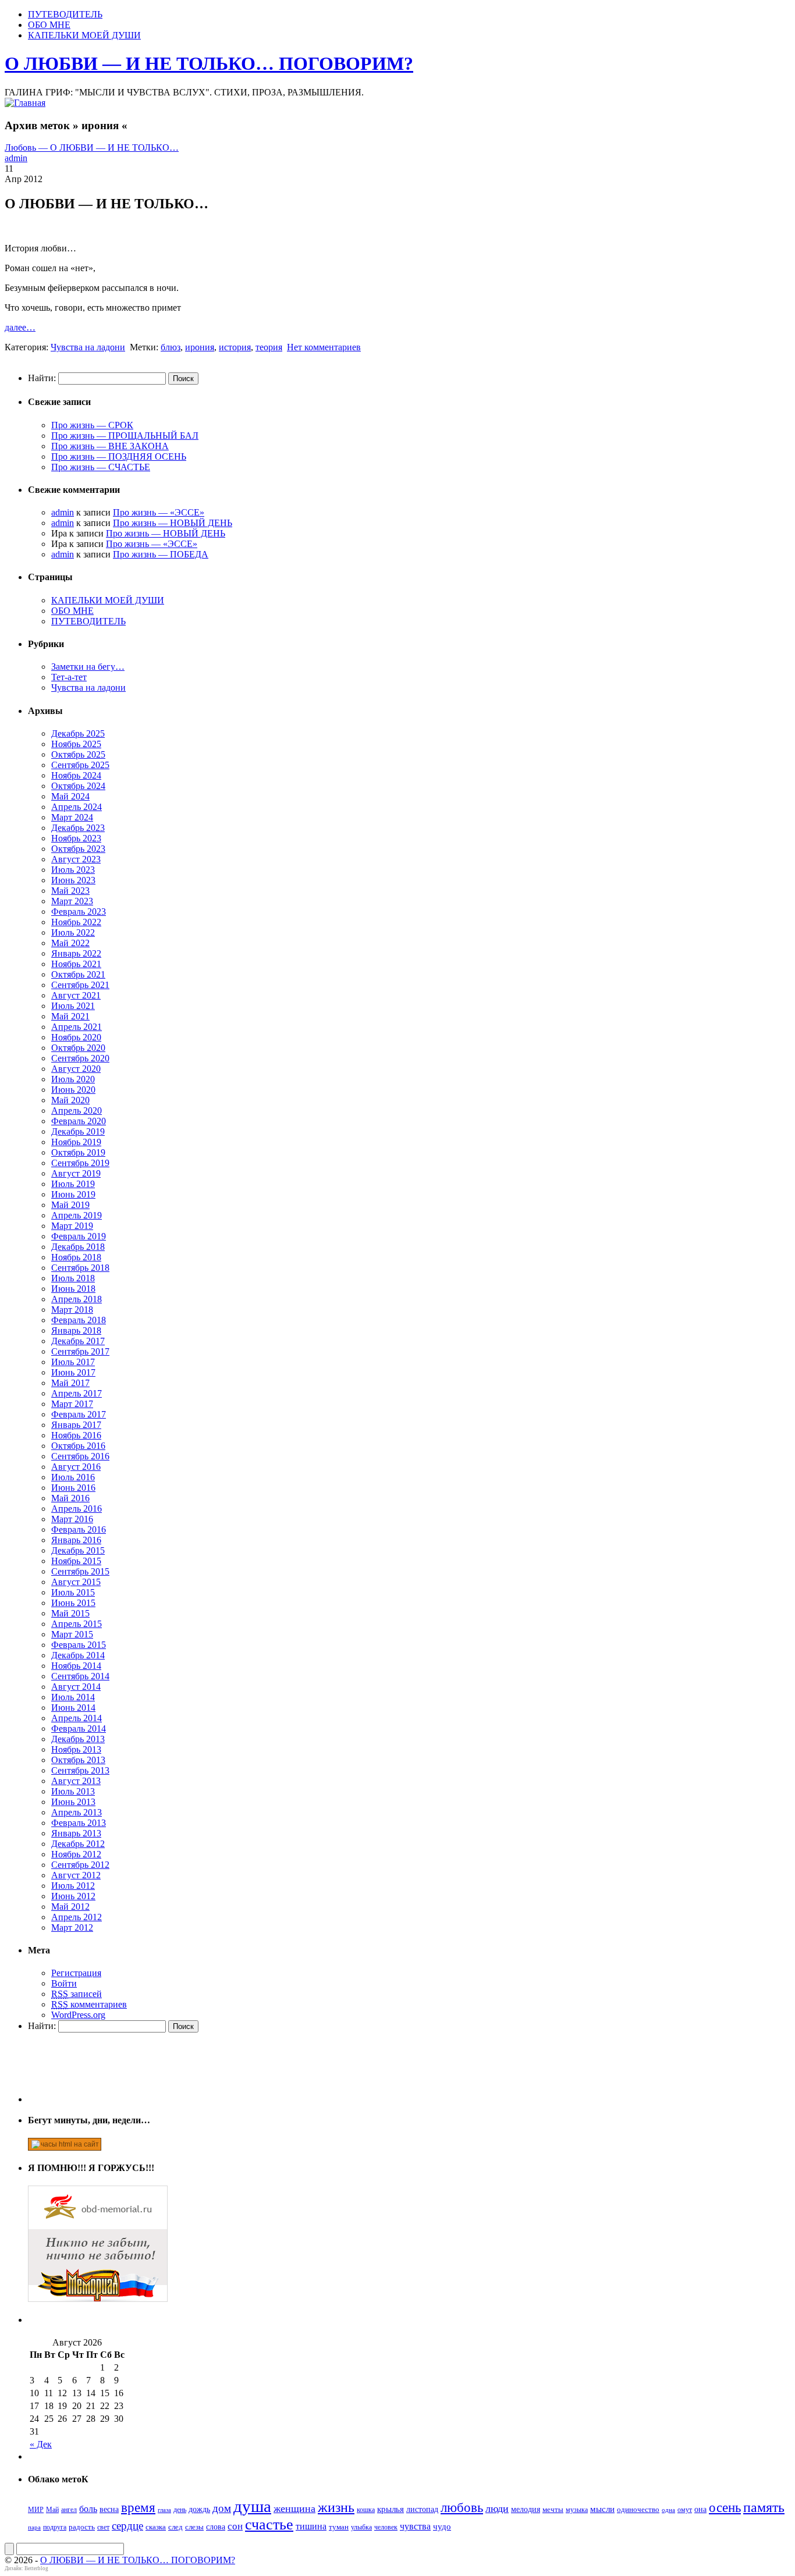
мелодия (526, 2509)
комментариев (89, 2004)
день (180, 2510)
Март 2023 (72, 901)
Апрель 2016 (77, 1509)
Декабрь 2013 (78, 1739)
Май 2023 (70, 891)
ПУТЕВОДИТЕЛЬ (65, 14)
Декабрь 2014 (78, 1655)
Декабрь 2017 (78, 1341)
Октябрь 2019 (78, 1152)
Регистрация (76, 1973)
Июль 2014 (73, 1697)
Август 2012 (76, 1875)
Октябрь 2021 (78, 974)
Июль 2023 (73, 870)
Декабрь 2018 (78, 1247)
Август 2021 (76, 995)
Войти (64, 1983)
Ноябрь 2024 (76, 775)
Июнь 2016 (73, 1488)
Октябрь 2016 (78, 1446)
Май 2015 (70, 1613)
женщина (294, 2509)
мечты (553, 2509)
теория (269, 347)
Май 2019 (70, 1205)
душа (252, 2506)
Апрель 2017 (77, 1393)
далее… (20, 327)
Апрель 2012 (77, 1917)
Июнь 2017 (73, 1372)
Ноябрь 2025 (76, 744)
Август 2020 (76, 1069)
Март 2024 (72, 817)
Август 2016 (76, 1467)
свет (103, 2527)
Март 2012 (72, 1927)
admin (16, 158)
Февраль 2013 (79, 1823)
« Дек (41, 2444)
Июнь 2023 (73, 880)
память (764, 2507)
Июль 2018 (73, 1278)
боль (88, 2509)
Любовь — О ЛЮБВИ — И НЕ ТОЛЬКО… (92, 148)
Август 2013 (76, 1781)
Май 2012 (70, 1907)
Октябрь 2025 (78, 754)
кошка (366, 2510)
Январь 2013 (76, 1833)
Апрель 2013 (77, 1812)
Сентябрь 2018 (80, 1268)
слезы (194, 2527)
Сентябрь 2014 (80, 1676)
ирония (200, 347)
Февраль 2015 (79, 1645)
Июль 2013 (73, 1791)
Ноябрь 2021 (76, 964)
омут (685, 2510)
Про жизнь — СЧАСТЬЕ (101, 467)
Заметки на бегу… (88, 667)
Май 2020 (70, 1100)
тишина (311, 2526)
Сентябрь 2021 (80, 985)
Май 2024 (70, 796)
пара (34, 2527)
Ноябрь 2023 (76, 838)
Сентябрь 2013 (80, 1770)
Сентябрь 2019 (80, 1163)
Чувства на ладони (88, 347)
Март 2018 (72, 1310)
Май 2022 (70, 943)
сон (235, 2526)
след (175, 2527)
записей (77, 1994)
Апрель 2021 (77, 1027)
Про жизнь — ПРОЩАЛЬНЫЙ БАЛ (125, 436)
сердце (127, 2526)
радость (82, 2527)
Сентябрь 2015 (80, 1571)
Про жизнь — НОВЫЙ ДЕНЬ (173, 523)
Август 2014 (76, 1687)
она (700, 2509)
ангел (69, 2510)
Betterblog (36, 2568)
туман (339, 2527)
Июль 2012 (73, 1886)
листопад (422, 2509)
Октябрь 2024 (78, 786)
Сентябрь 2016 (80, 1456)
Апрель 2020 (77, 1111)
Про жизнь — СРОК (92, 425)
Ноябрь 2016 (76, 1435)
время (138, 2508)
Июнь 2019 (73, 1194)
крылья (391, 2509)
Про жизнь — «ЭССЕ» (159, 512)
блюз (171, 347)
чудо (442, 2527)
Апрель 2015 (77, 1624)
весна (109, 2509)
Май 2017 (70, 1383)
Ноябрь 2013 (76, 1749)
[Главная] (25, 103)
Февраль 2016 (79, 1529)
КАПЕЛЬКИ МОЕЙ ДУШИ (84, 35)
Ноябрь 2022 (76, 922)
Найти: (42, 378)
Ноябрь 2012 (76, 1854)
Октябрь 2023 (78, 849)
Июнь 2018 (73, 1289)
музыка (577, 2510)
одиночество (638, 2509)
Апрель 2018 (77, 1299)
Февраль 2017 (79, 1414)
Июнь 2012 (73, 1896)
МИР (36, 2510)
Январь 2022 (76, 953)
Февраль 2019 (79, 1236)
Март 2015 (72, 1634)
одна (668, 2510)
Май (52, 2510)
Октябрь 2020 (78, 1048)
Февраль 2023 (79, 912)
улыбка (361, 2527)
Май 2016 (70, 1498)
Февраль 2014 (79, 1728)
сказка (156, 2527)
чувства (415, 2526)
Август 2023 (76, 859)
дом (222, 2508)
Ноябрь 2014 (76, 1666)
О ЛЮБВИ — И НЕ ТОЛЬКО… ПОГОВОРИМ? (209, 63)
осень (725, 2507)
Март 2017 (72, 1404)
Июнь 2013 (73, 1802)
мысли (602, 2509)
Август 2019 (76, 1173)
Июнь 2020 (73, 1090)
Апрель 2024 (77, 807)
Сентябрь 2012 (80, 1865)
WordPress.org (78, 2015)
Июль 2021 (73, 1006)
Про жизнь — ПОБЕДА (161, 554)
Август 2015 (76, 1582)
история (235, 347)
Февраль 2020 (79, 1121)
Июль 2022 (73, 932)
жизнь (336, 2507)
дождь (199, 2509)
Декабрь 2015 (78, 1550)
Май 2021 (70, 1016)
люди (497, 2509)
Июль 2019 (73, 1184)
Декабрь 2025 (78, 733)
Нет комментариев (324, 347)
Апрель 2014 (77, 1718)
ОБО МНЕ (49, 25)
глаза (164, 2510)
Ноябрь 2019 (76, 1142)
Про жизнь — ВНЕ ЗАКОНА (110, 446)
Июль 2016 (73, 1477)
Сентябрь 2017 (80, 1351)
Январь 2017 (76, 1425)
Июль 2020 (73, 1079)
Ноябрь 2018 (76, 1257)
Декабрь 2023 (78, 828)
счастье (269, 2525)
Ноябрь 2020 (76, 1037)
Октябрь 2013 (78, 1760)
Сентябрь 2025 (80, 765)
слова (216, 2527)
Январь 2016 (76, 1540)
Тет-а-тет (69, 677)
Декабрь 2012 (78, 1844)
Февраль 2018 (79, 1320)
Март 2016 (72, 1519)
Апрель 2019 (77, 1215)
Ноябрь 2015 (76, 1561)
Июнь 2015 (73, 1603)
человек (386, 2527)
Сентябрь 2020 (80, 1058)
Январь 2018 (76, 1330)
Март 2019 (72, 1226)
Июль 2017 (73, 1362)
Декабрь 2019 (78, 1131)
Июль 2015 (73, 1592)
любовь (462, 2508)
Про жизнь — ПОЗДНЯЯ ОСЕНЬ (119, 456)
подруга (55, 2527)
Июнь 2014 (73, 1708)
